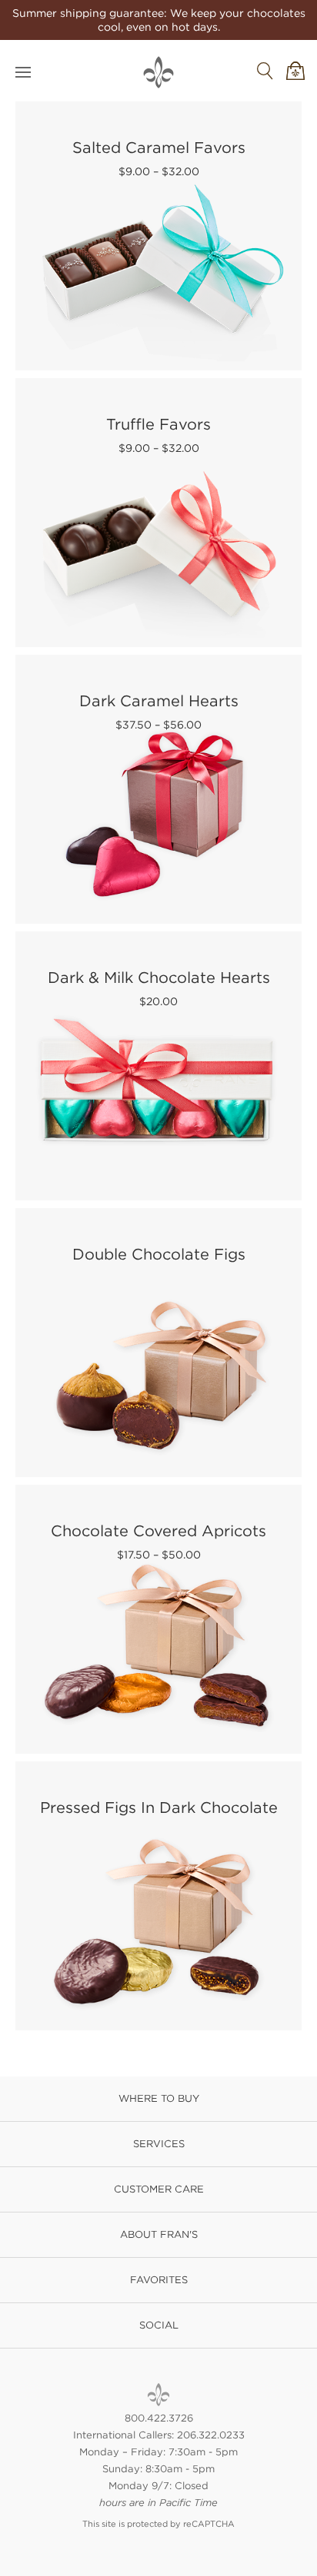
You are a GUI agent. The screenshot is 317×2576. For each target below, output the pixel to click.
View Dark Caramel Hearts (159, 786)
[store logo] (158, 72)
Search (265, 71)
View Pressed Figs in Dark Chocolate (159, 1892)
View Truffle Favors (159, 509)
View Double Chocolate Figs (159, 1339)
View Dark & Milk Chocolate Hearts (159, 1062)
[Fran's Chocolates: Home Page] (158, 2395)
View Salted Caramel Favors (159, 232)
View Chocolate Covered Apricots (159, 1616)
